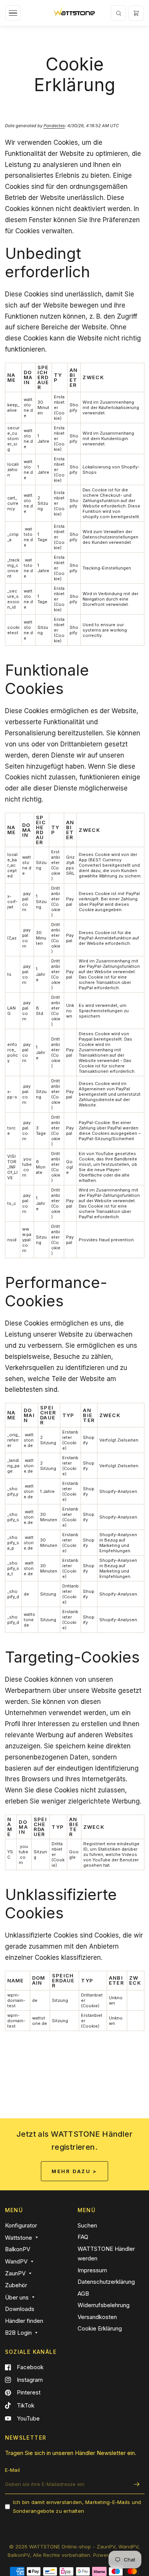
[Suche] (118, 13)
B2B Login (18, 2333)
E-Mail (13, 2470)
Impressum (92, 2270)
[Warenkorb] (136, 13)
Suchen (87, 2225)
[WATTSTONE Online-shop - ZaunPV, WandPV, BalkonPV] (74, 13)
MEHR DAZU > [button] (74, 2171)
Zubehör (16, 2285)
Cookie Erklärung (100, 2328)
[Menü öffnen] (13, 13)
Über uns (17, 2297)
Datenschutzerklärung (106, 2282)
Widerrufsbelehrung (104, 2305)
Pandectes (54, 126)
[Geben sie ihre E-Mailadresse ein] (137, 2484)
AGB (83, 2294)
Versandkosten (97, 2317)
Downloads (20, 2309)
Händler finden (24, 2321)
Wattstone (19, 2238)
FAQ (83, 2237)
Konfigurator (21, 2225)
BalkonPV (18, 2249)
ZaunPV (15, 2273)
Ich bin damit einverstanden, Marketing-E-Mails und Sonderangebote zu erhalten (77, 2506)
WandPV (16, 2261)
